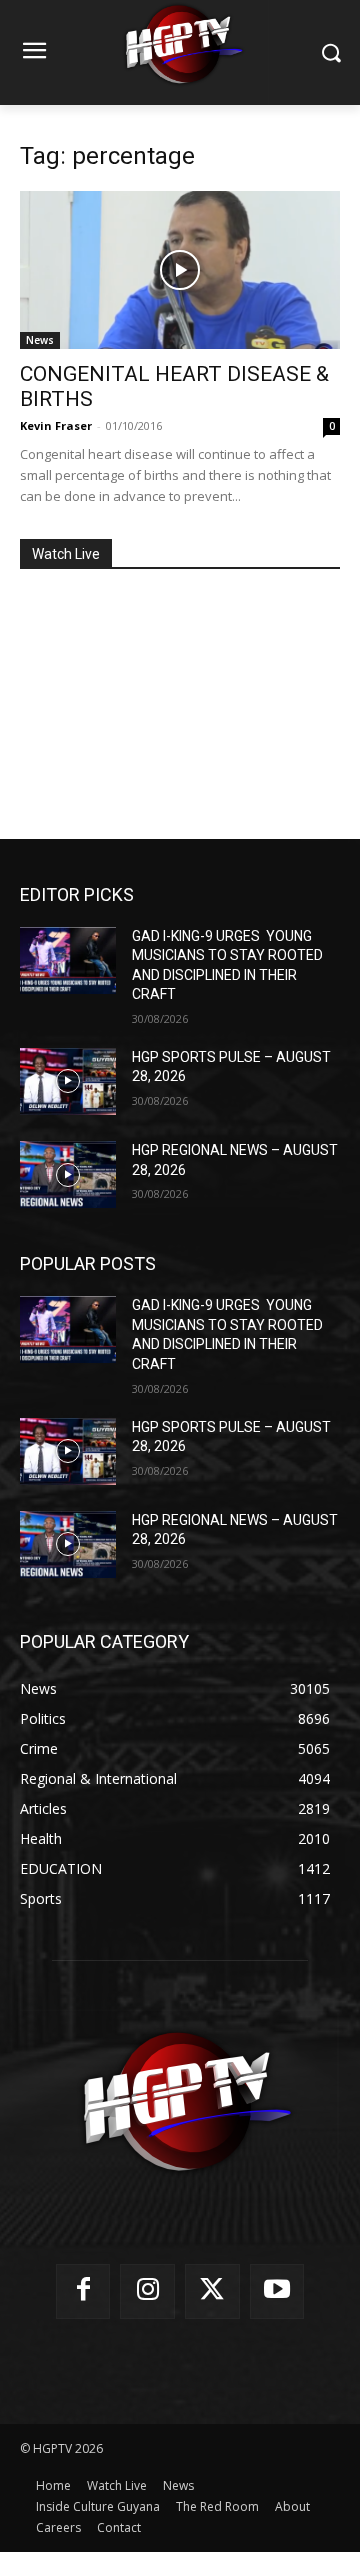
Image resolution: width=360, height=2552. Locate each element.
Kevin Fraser (56, 425)
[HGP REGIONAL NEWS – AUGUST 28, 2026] (68, 1174)
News (40, 340)
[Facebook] (83, 2291)
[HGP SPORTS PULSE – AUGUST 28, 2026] (68, 1081)
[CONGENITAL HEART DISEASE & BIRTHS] (180, 270)
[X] (212, 2291)
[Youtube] (277, 2291)
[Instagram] (147, 2291)
